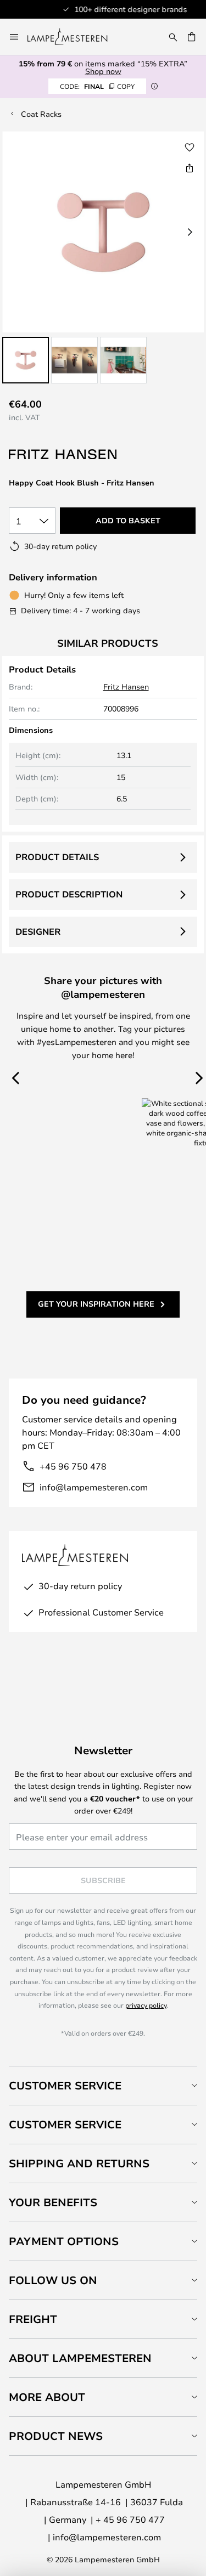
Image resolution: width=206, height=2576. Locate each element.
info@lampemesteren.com (94, 1487)
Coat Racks (41, 114)
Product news (56, 2436)
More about (47, 2397)
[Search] (173, 37)
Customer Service (65, 2085)
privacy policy (146, 2005)
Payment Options (64, 2241)
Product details (57, 857)
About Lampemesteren (80, 2358)
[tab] (103, 2085)
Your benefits (53, 2202)
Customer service (65, 2124)
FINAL (97, 86)
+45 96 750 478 (73, 1466)
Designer (38, 931)
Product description (69, 894)
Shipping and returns (79, 2163)
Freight (33, 2319)
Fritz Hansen (126, 687)
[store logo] (74, 37)
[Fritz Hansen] (64, 454)
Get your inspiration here (96, 1304)
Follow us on (53, 2280)
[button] (26, 360)
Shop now (103, 71)
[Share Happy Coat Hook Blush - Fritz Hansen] (190, 168)
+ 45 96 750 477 (130, 2519)
